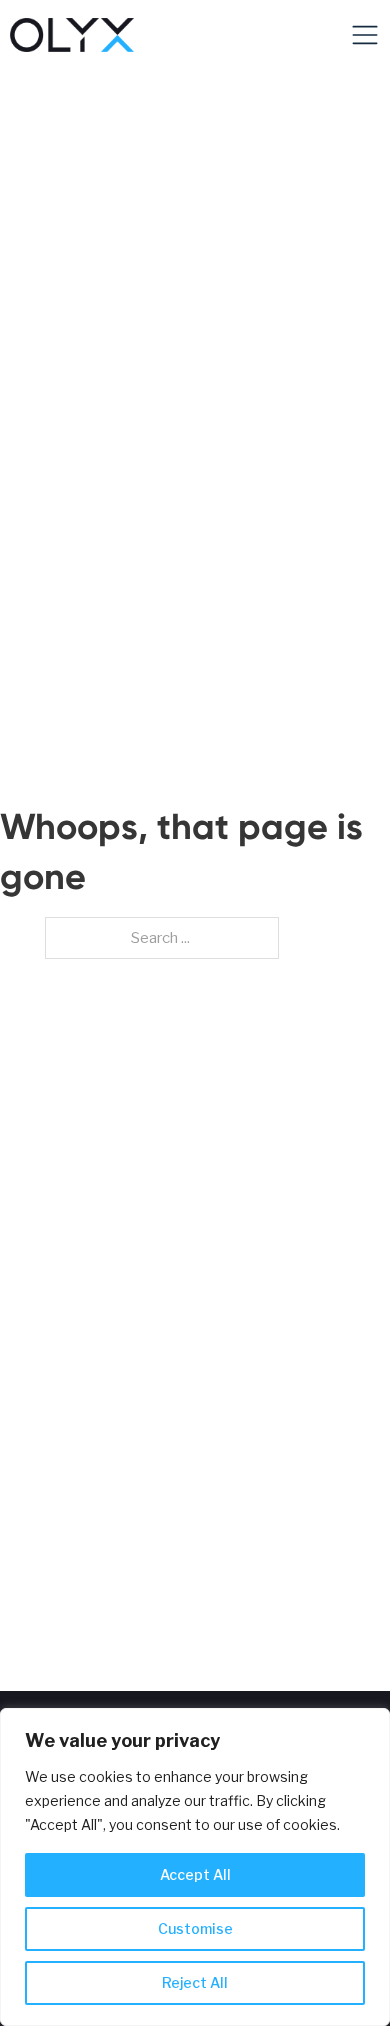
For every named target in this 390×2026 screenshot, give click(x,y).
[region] (195, 1867)
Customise (195, 1928)
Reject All (195, 1982)
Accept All (195, 1874)
